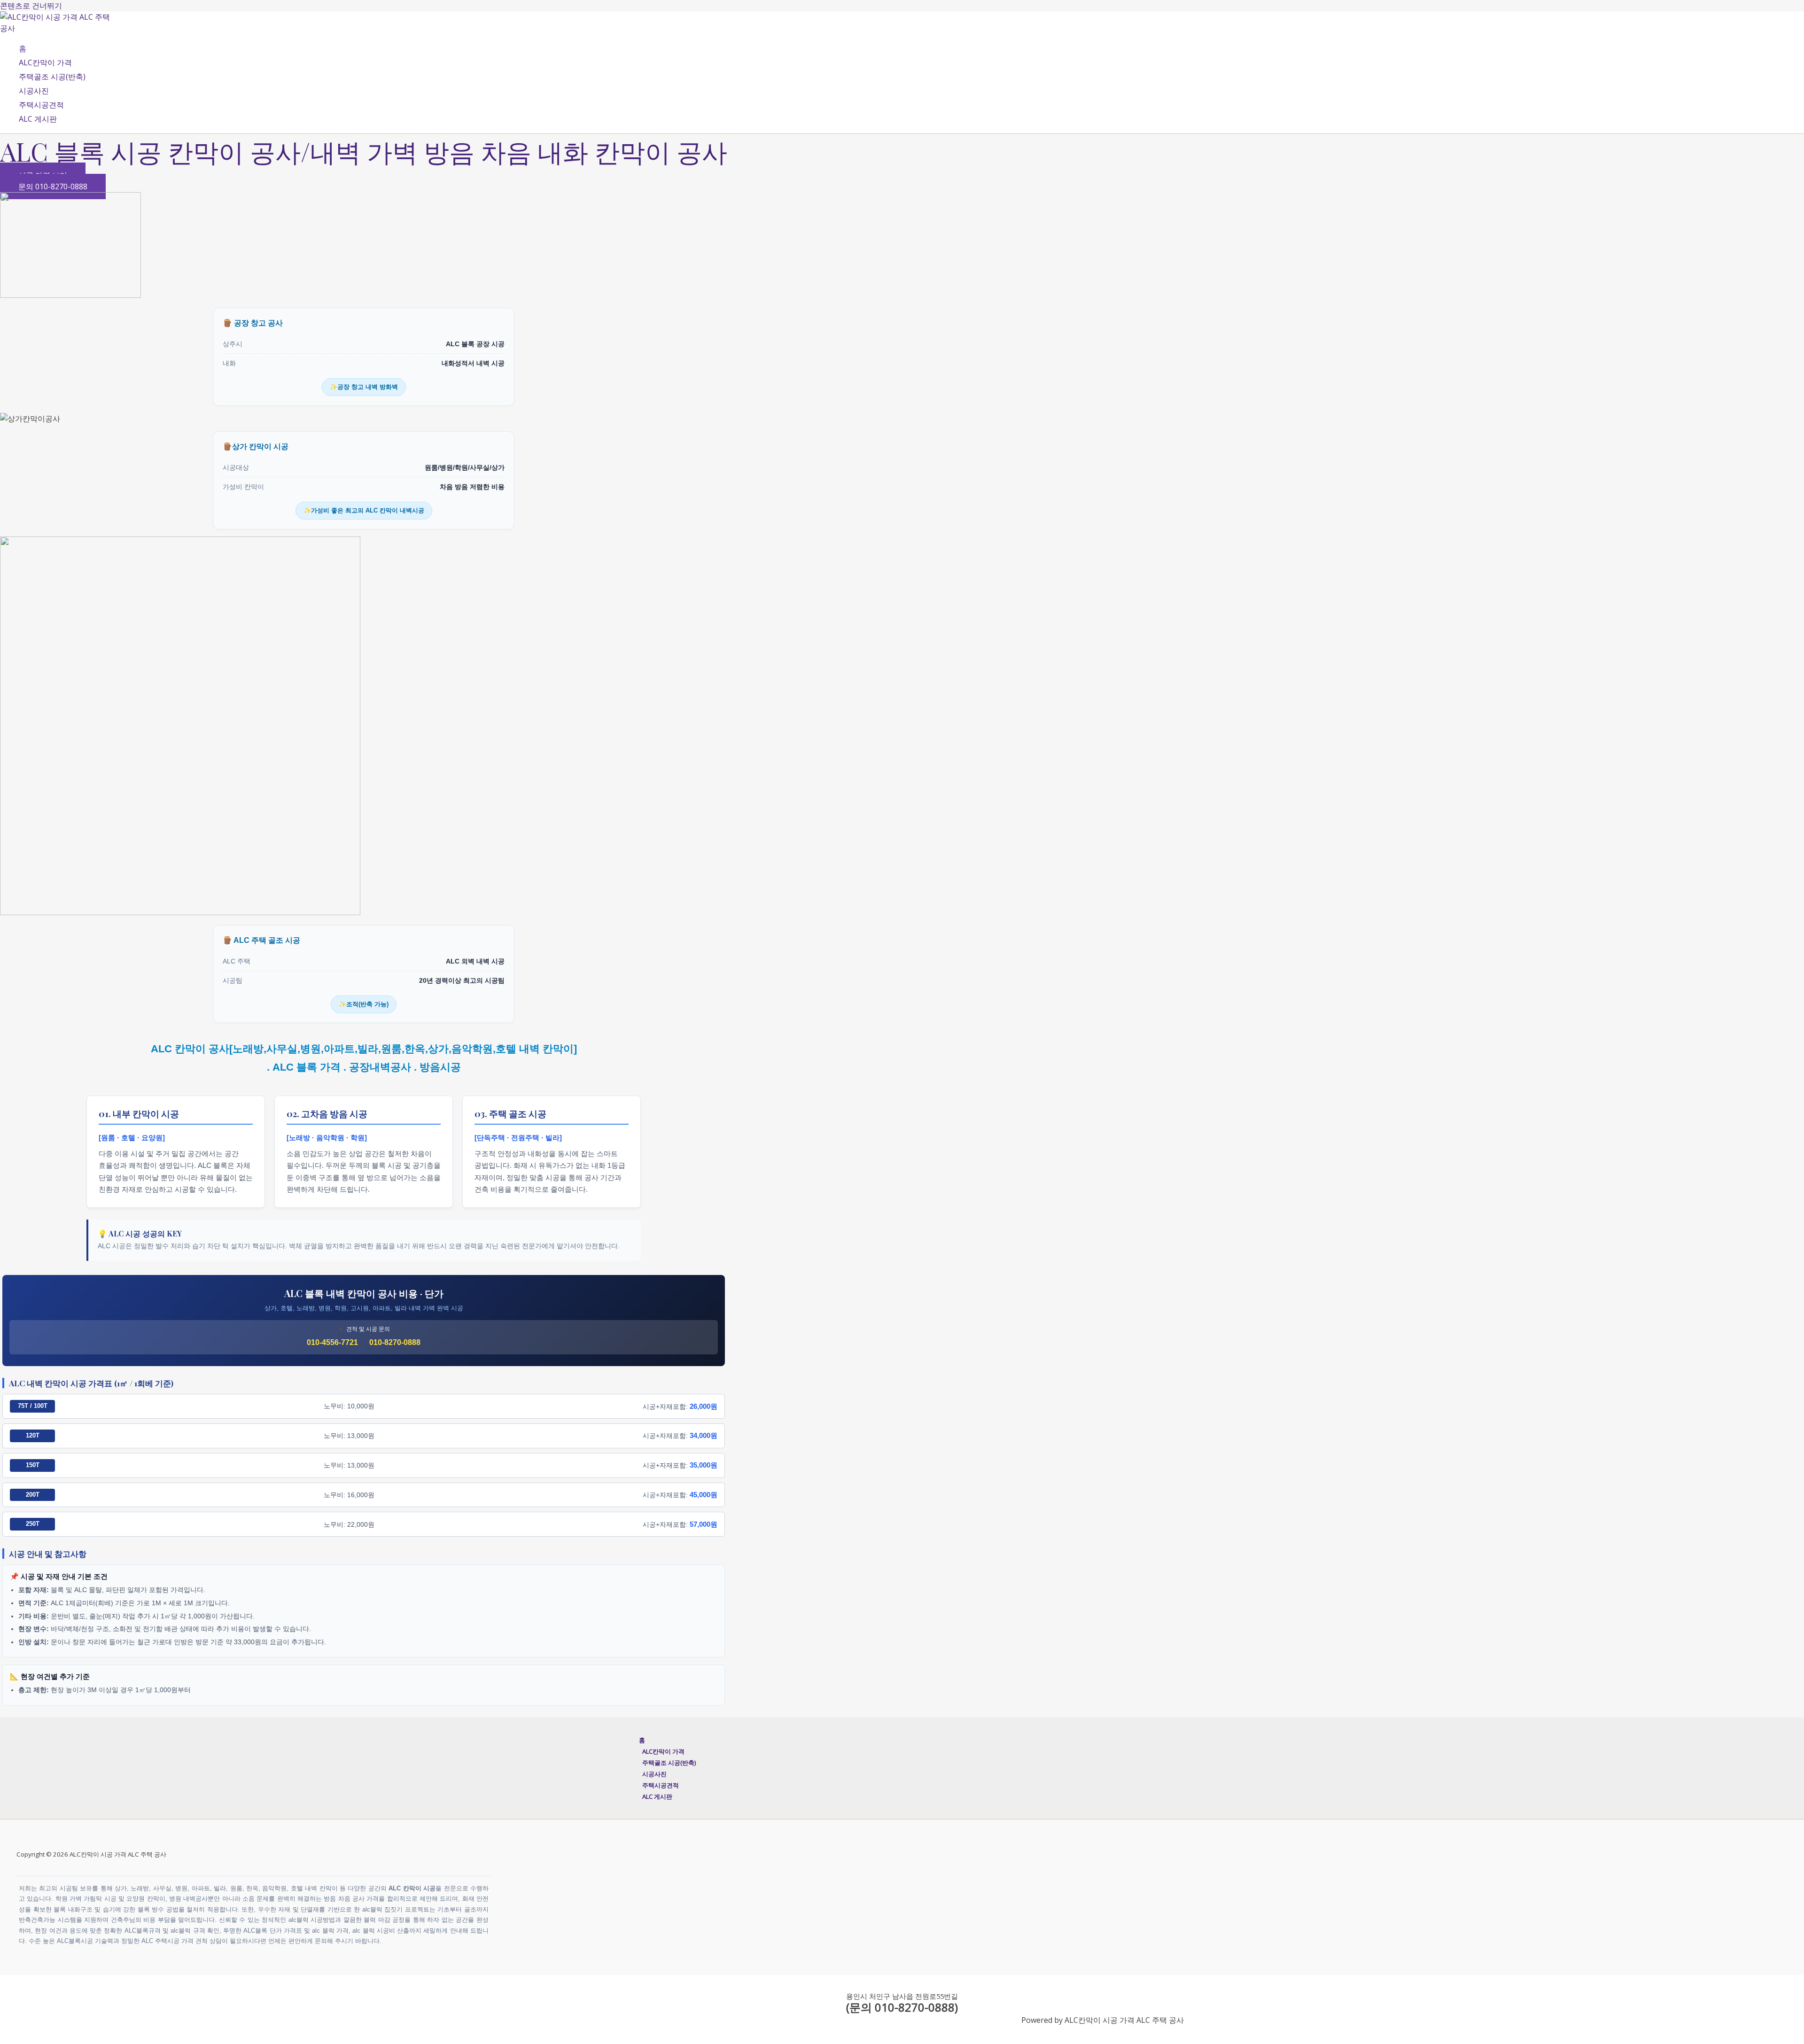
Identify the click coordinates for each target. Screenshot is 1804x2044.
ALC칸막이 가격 (45, 62)
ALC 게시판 (38, 119)
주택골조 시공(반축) (52, 77)
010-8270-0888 (395, 1342)
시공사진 (34, 91)
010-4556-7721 (332, 1342)
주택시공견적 (41, 105)
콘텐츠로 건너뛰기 (31, 6)
